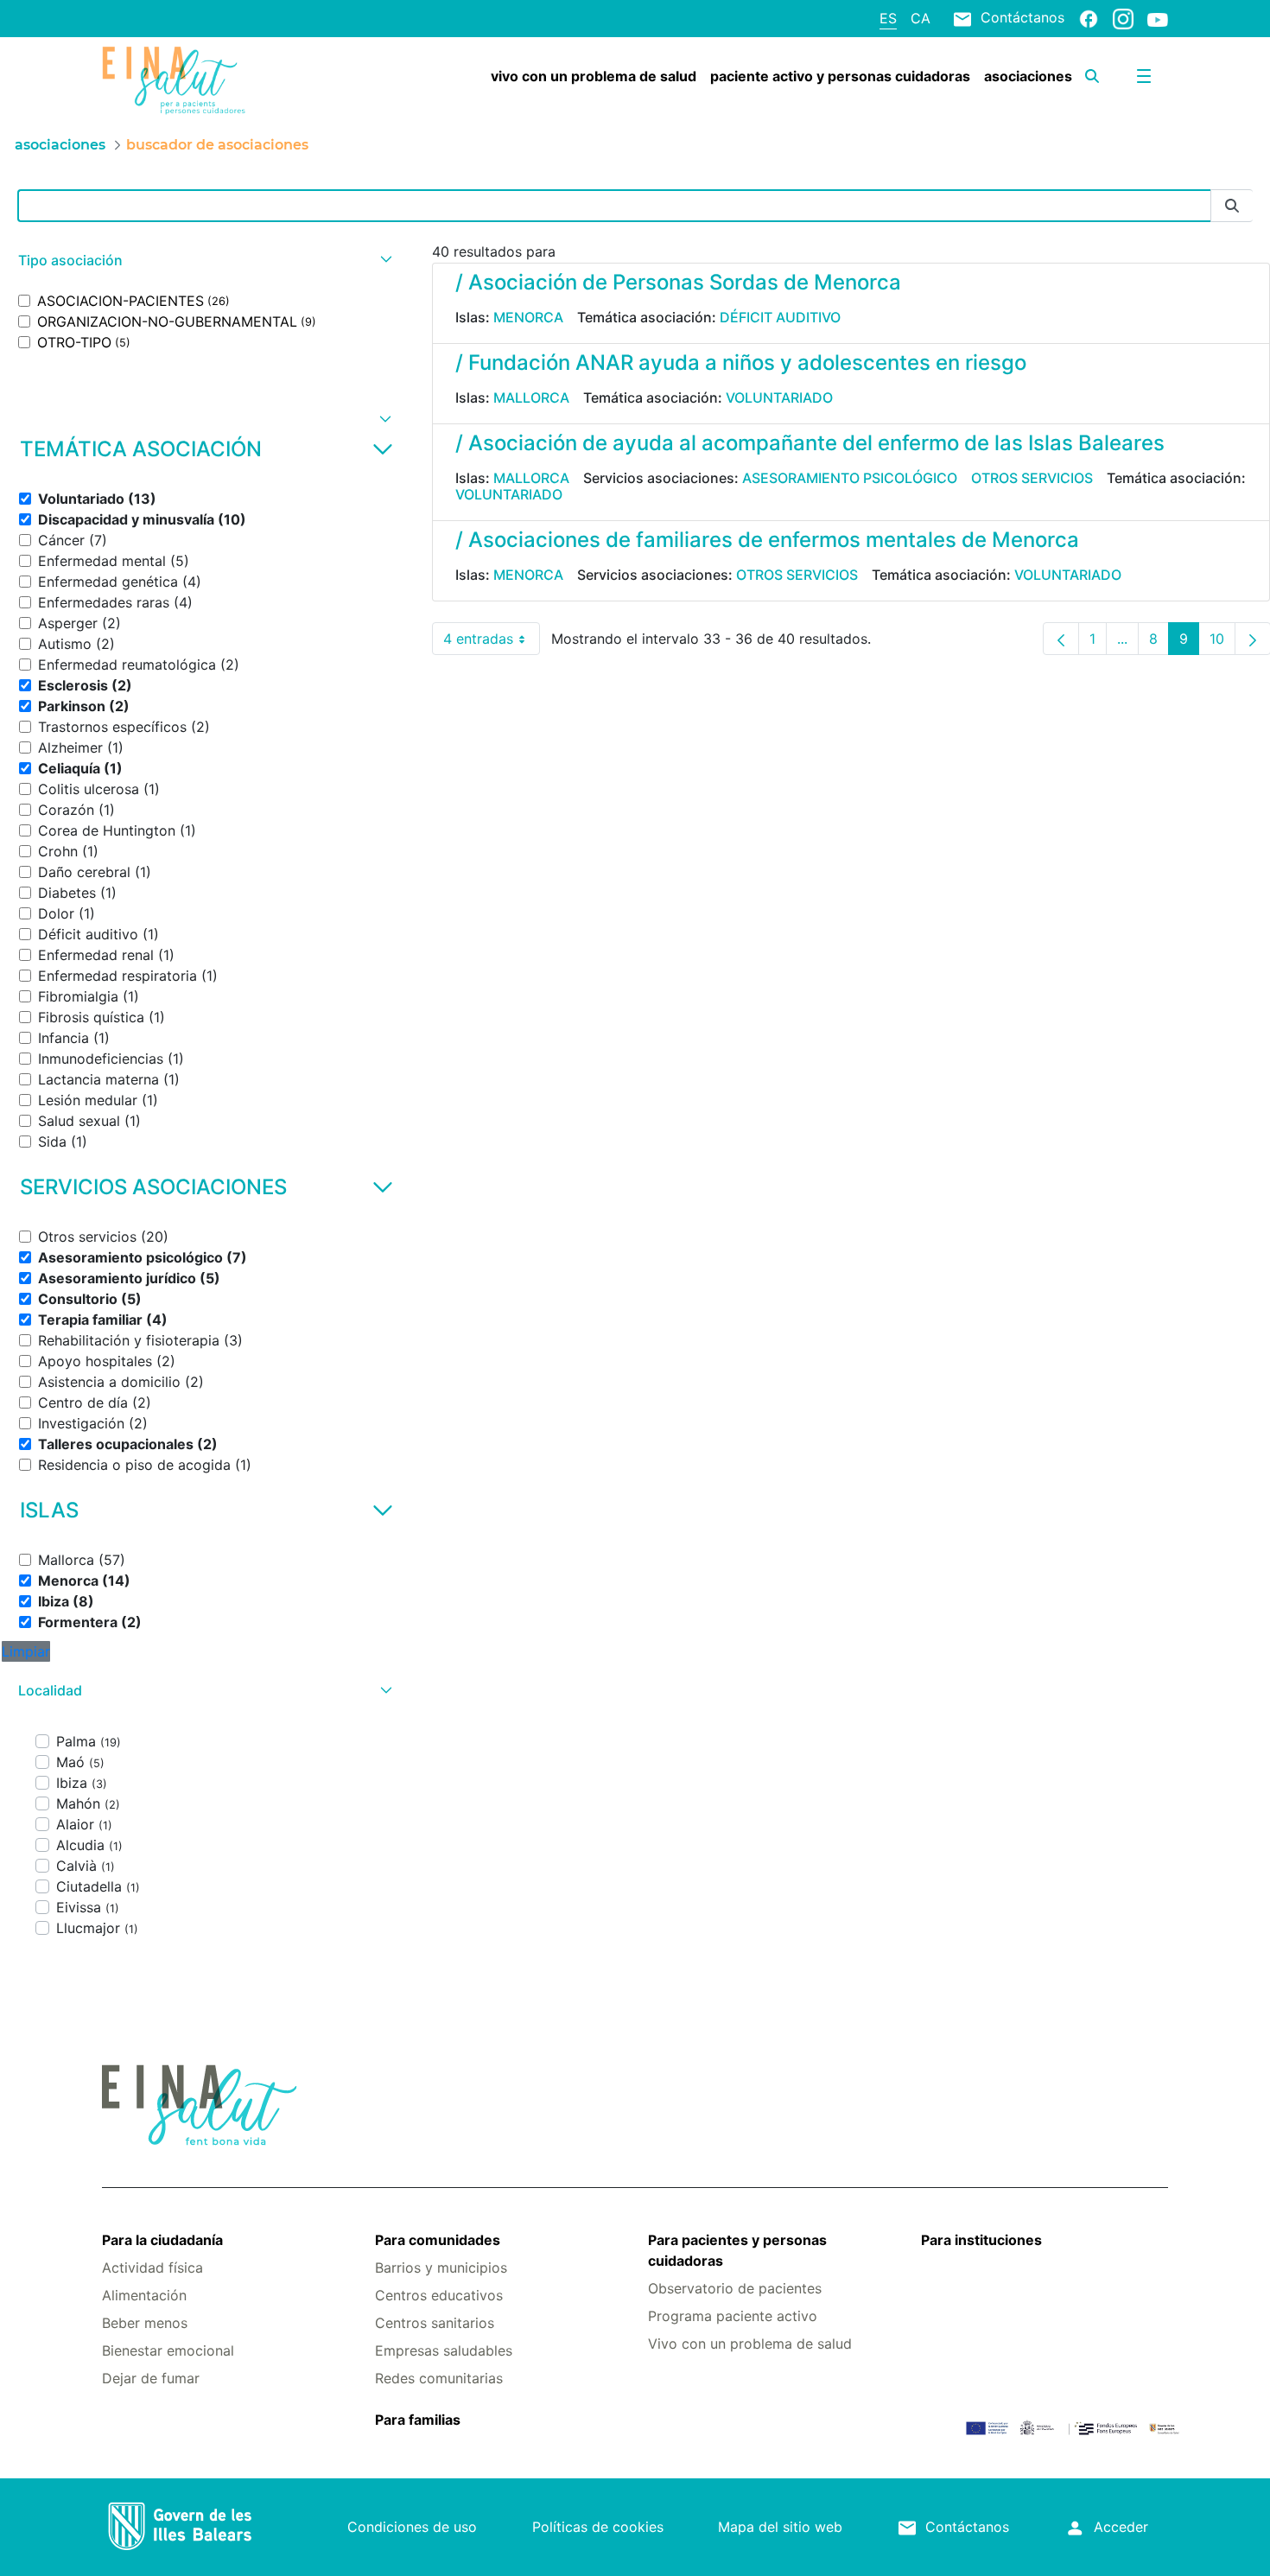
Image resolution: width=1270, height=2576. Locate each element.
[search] (1092, 76)
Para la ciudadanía (162, 2240)
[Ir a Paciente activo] (191, 80)
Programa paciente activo (733, 2316)
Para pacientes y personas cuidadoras (737, 2250)
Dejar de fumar (151, 2378)
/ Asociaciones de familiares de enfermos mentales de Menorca (767, 540)
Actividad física (152, 2268)
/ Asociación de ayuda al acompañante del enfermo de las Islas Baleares (810, 443)
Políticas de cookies (598, 2527)
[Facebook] (1089, 18)
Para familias (418, 2420)
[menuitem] (594, 76)
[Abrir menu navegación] (1144, 76)
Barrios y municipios (441, 2268)
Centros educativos (439, 2295)
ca (921, 18)
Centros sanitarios (435, 2323)
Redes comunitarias (439, 2378)
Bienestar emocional (168, 2350)
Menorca (528, 317)
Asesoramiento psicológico (850, 478)
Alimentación (144, 2295)
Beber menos (145, 2323)
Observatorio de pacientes (735, 2288)
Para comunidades (438, 2240)
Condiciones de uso (412, 2527)
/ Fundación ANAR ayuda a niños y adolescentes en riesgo (741, 363)
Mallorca (531, 398)
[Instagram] (1123, 18)
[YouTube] (1158, 19)
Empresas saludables (444, 2350)
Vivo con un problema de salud (750, 2344)
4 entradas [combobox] (492, 642)
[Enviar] (1232, 206)
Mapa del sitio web (780, 2527)
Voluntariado (779, 398)
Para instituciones (981, 2240)
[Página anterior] (1061, 639)
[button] (203, 261)
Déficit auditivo (780, 317)
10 (1222, 642)
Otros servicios (1032, 478)
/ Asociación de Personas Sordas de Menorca (678, 282)
